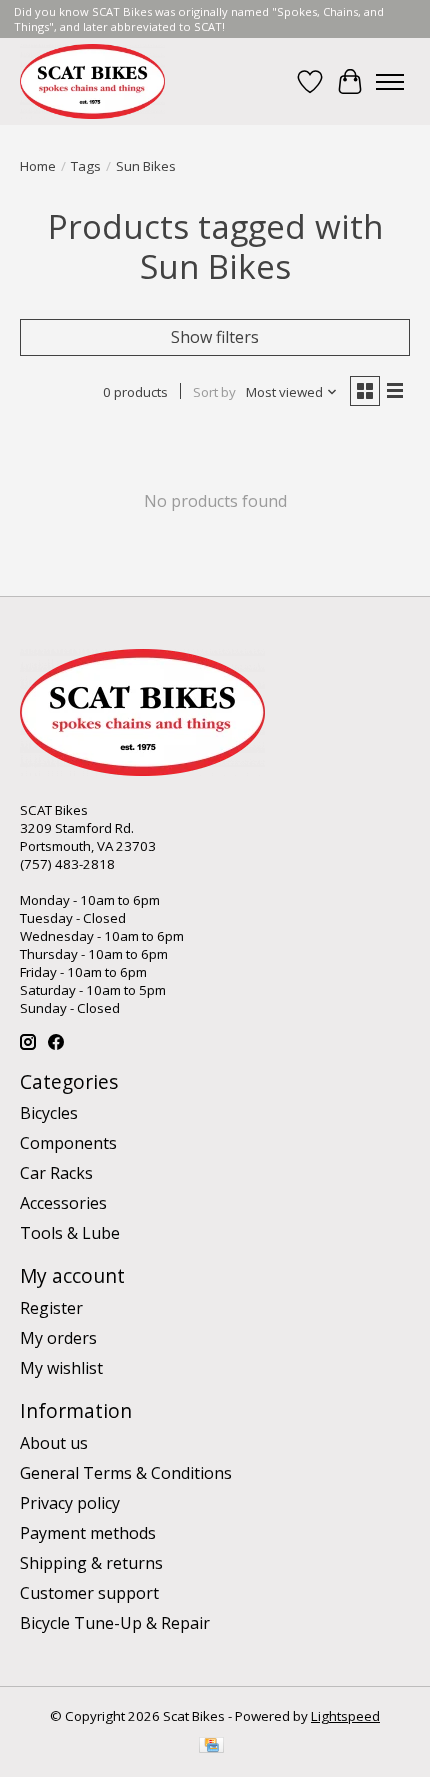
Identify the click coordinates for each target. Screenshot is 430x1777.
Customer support (89, 1593)
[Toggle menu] (390, 82)
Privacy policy (70, 1503)
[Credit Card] (211, 1747)
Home (38, 166)
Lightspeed (345, 1716)
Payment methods (88, 1533)
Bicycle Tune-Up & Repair (115, 1623)
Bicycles (49, 1113)
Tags (86, 166)
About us (54, 1443)
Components (68, 1143)
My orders (58, 1338)
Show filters (215, 337)
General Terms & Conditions (126, 1473)
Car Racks (56, 1173)
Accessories (63, 1203)
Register (51, 1308)
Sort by (214, 392)
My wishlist (61, 1368)
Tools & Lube (70, 1233)
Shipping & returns (91, 1563)
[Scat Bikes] (92, 81)
